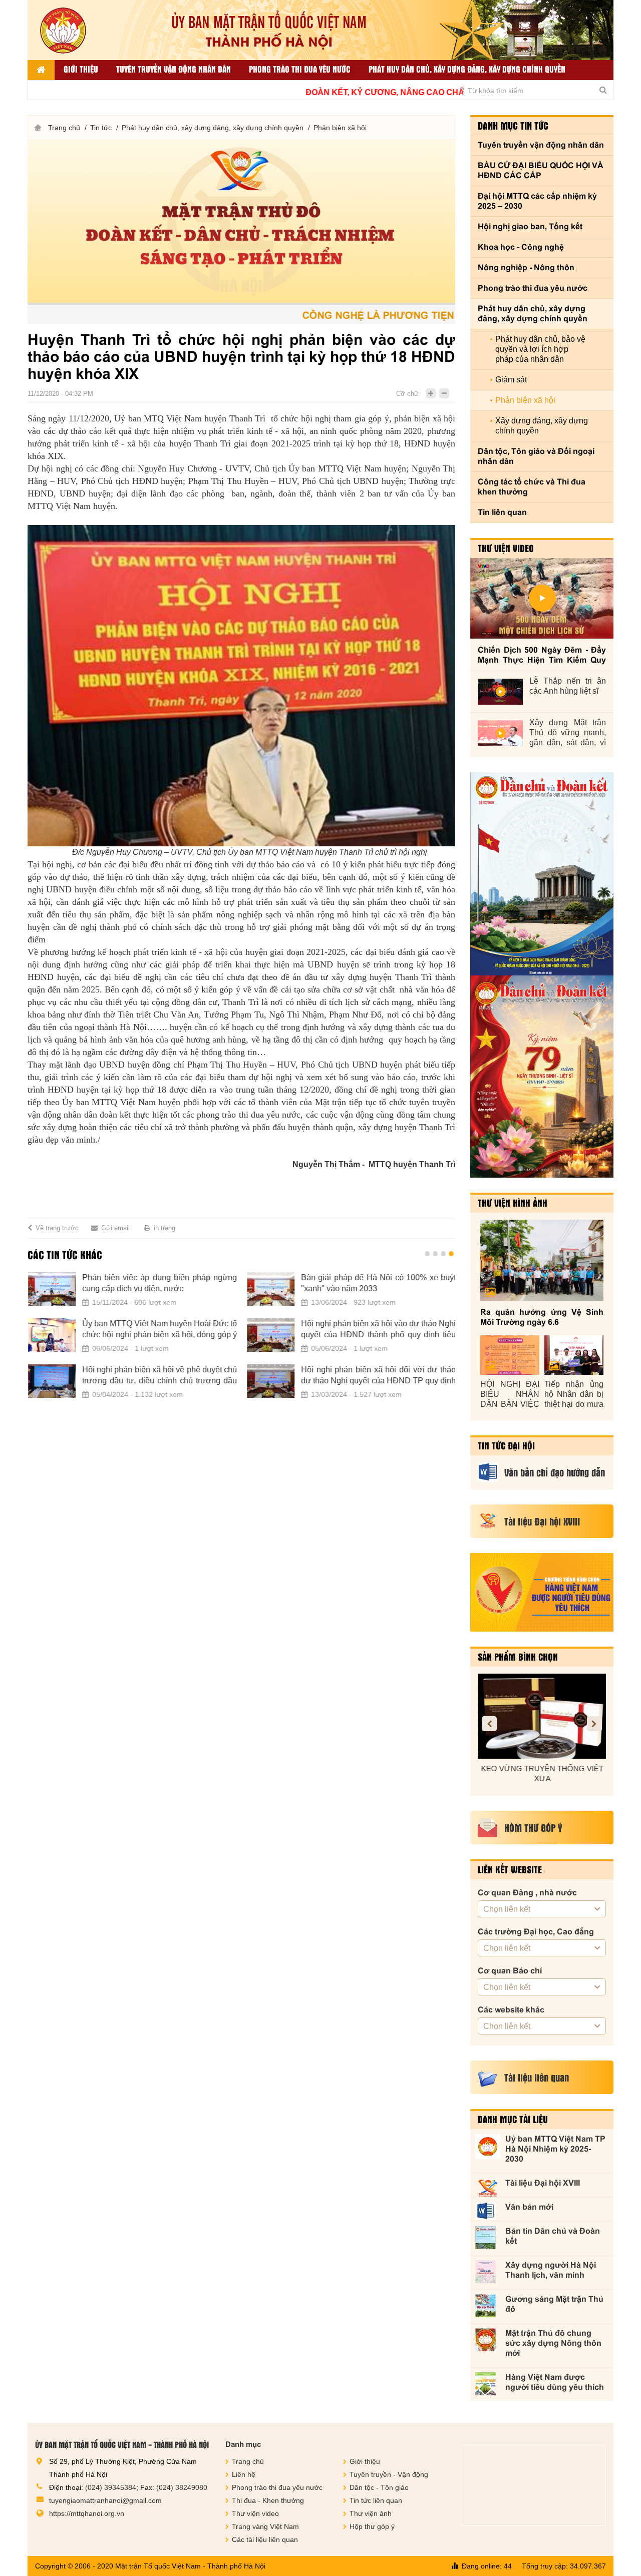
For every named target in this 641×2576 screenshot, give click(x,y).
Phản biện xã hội (340, 128)
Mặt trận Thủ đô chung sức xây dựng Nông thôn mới (553, 2343)
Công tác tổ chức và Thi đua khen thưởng (532, 487)
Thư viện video (506, 548)
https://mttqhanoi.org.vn (87, 2513)
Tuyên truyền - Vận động (389, 2474)
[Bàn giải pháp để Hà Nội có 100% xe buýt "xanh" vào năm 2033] (270, 1289)
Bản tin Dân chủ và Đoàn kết (553, 2236)
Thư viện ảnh (371, 2513)
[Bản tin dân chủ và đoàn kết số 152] (542, 874)
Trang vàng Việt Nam (265, 2526)
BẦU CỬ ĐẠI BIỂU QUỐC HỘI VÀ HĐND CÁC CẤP (541, 170)
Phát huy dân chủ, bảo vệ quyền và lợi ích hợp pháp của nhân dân (540, 349)
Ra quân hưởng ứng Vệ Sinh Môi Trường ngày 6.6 (542, 1317)
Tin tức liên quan (376, 2500)
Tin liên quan (502, 512)
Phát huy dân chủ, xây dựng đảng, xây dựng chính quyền (467, 69)
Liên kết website (510, 1869)
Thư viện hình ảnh (513, 1203)
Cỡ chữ (407, 394)
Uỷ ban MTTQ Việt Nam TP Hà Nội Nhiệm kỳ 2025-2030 (555, 2149)
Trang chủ (64, 128)
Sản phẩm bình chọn (518, 1657)
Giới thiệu (81, 69)
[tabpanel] (241, 1341)
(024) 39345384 (111, 2487)
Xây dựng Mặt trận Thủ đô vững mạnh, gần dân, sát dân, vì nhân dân (568, 733)
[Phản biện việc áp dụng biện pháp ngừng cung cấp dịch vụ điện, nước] (51, 1289)
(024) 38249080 (182, 2487)
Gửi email (115, 1228)
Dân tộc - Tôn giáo (379, 2487)
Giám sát (511, 380)
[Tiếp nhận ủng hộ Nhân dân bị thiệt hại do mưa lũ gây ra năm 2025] (574, 1355)
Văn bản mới (529, 2207)
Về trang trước (57, 1228)
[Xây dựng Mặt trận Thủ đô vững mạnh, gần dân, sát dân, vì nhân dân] (500, 733)
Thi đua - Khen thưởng (268, 2500)
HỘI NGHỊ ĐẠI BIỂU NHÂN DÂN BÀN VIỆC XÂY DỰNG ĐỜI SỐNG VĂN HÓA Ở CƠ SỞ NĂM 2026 (510, 1395)
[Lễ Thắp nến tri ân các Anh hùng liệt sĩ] (500, 692)
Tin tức (101, 128)
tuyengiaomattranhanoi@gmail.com (105, 2500)
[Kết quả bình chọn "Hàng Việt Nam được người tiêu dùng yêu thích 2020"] (542, 1592)
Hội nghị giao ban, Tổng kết (530, 226)
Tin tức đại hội (506, 1445)
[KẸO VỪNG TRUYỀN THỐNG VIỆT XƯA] (542, 1716)
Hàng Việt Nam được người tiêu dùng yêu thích (555, 2382)
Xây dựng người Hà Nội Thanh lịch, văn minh (551, 2270)
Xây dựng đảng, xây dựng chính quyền (542, 426)
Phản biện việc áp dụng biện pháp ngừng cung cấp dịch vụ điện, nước (159, 1283)
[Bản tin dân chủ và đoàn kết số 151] (542, 1077)
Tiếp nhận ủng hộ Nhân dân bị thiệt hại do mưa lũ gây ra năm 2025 (574, 1395)
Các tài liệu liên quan (265, 2539)
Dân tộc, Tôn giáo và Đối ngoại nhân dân (536, 456)
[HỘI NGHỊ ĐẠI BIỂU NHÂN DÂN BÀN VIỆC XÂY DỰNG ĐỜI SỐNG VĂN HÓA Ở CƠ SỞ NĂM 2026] (510, 1355)
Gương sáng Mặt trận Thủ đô (554, 2304)
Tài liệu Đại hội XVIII (543, 2183)
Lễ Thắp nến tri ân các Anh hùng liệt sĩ (568, 686)
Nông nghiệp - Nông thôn (526, 268)
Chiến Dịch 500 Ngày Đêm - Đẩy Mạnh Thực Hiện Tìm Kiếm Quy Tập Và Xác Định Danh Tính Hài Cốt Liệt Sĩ (542, 655)
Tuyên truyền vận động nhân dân (174, 69)
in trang (165, 1228)
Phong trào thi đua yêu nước (300, 69)
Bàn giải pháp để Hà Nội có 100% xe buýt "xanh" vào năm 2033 (378, 1283)
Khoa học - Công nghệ (521, 247)
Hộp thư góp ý (372, 2526)
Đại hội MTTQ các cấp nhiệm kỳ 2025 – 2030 (537, 201)
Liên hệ (244, 2474)
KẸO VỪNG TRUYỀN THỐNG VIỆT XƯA (542, 1773)
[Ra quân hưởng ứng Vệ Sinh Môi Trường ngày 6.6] (542, 1260)
